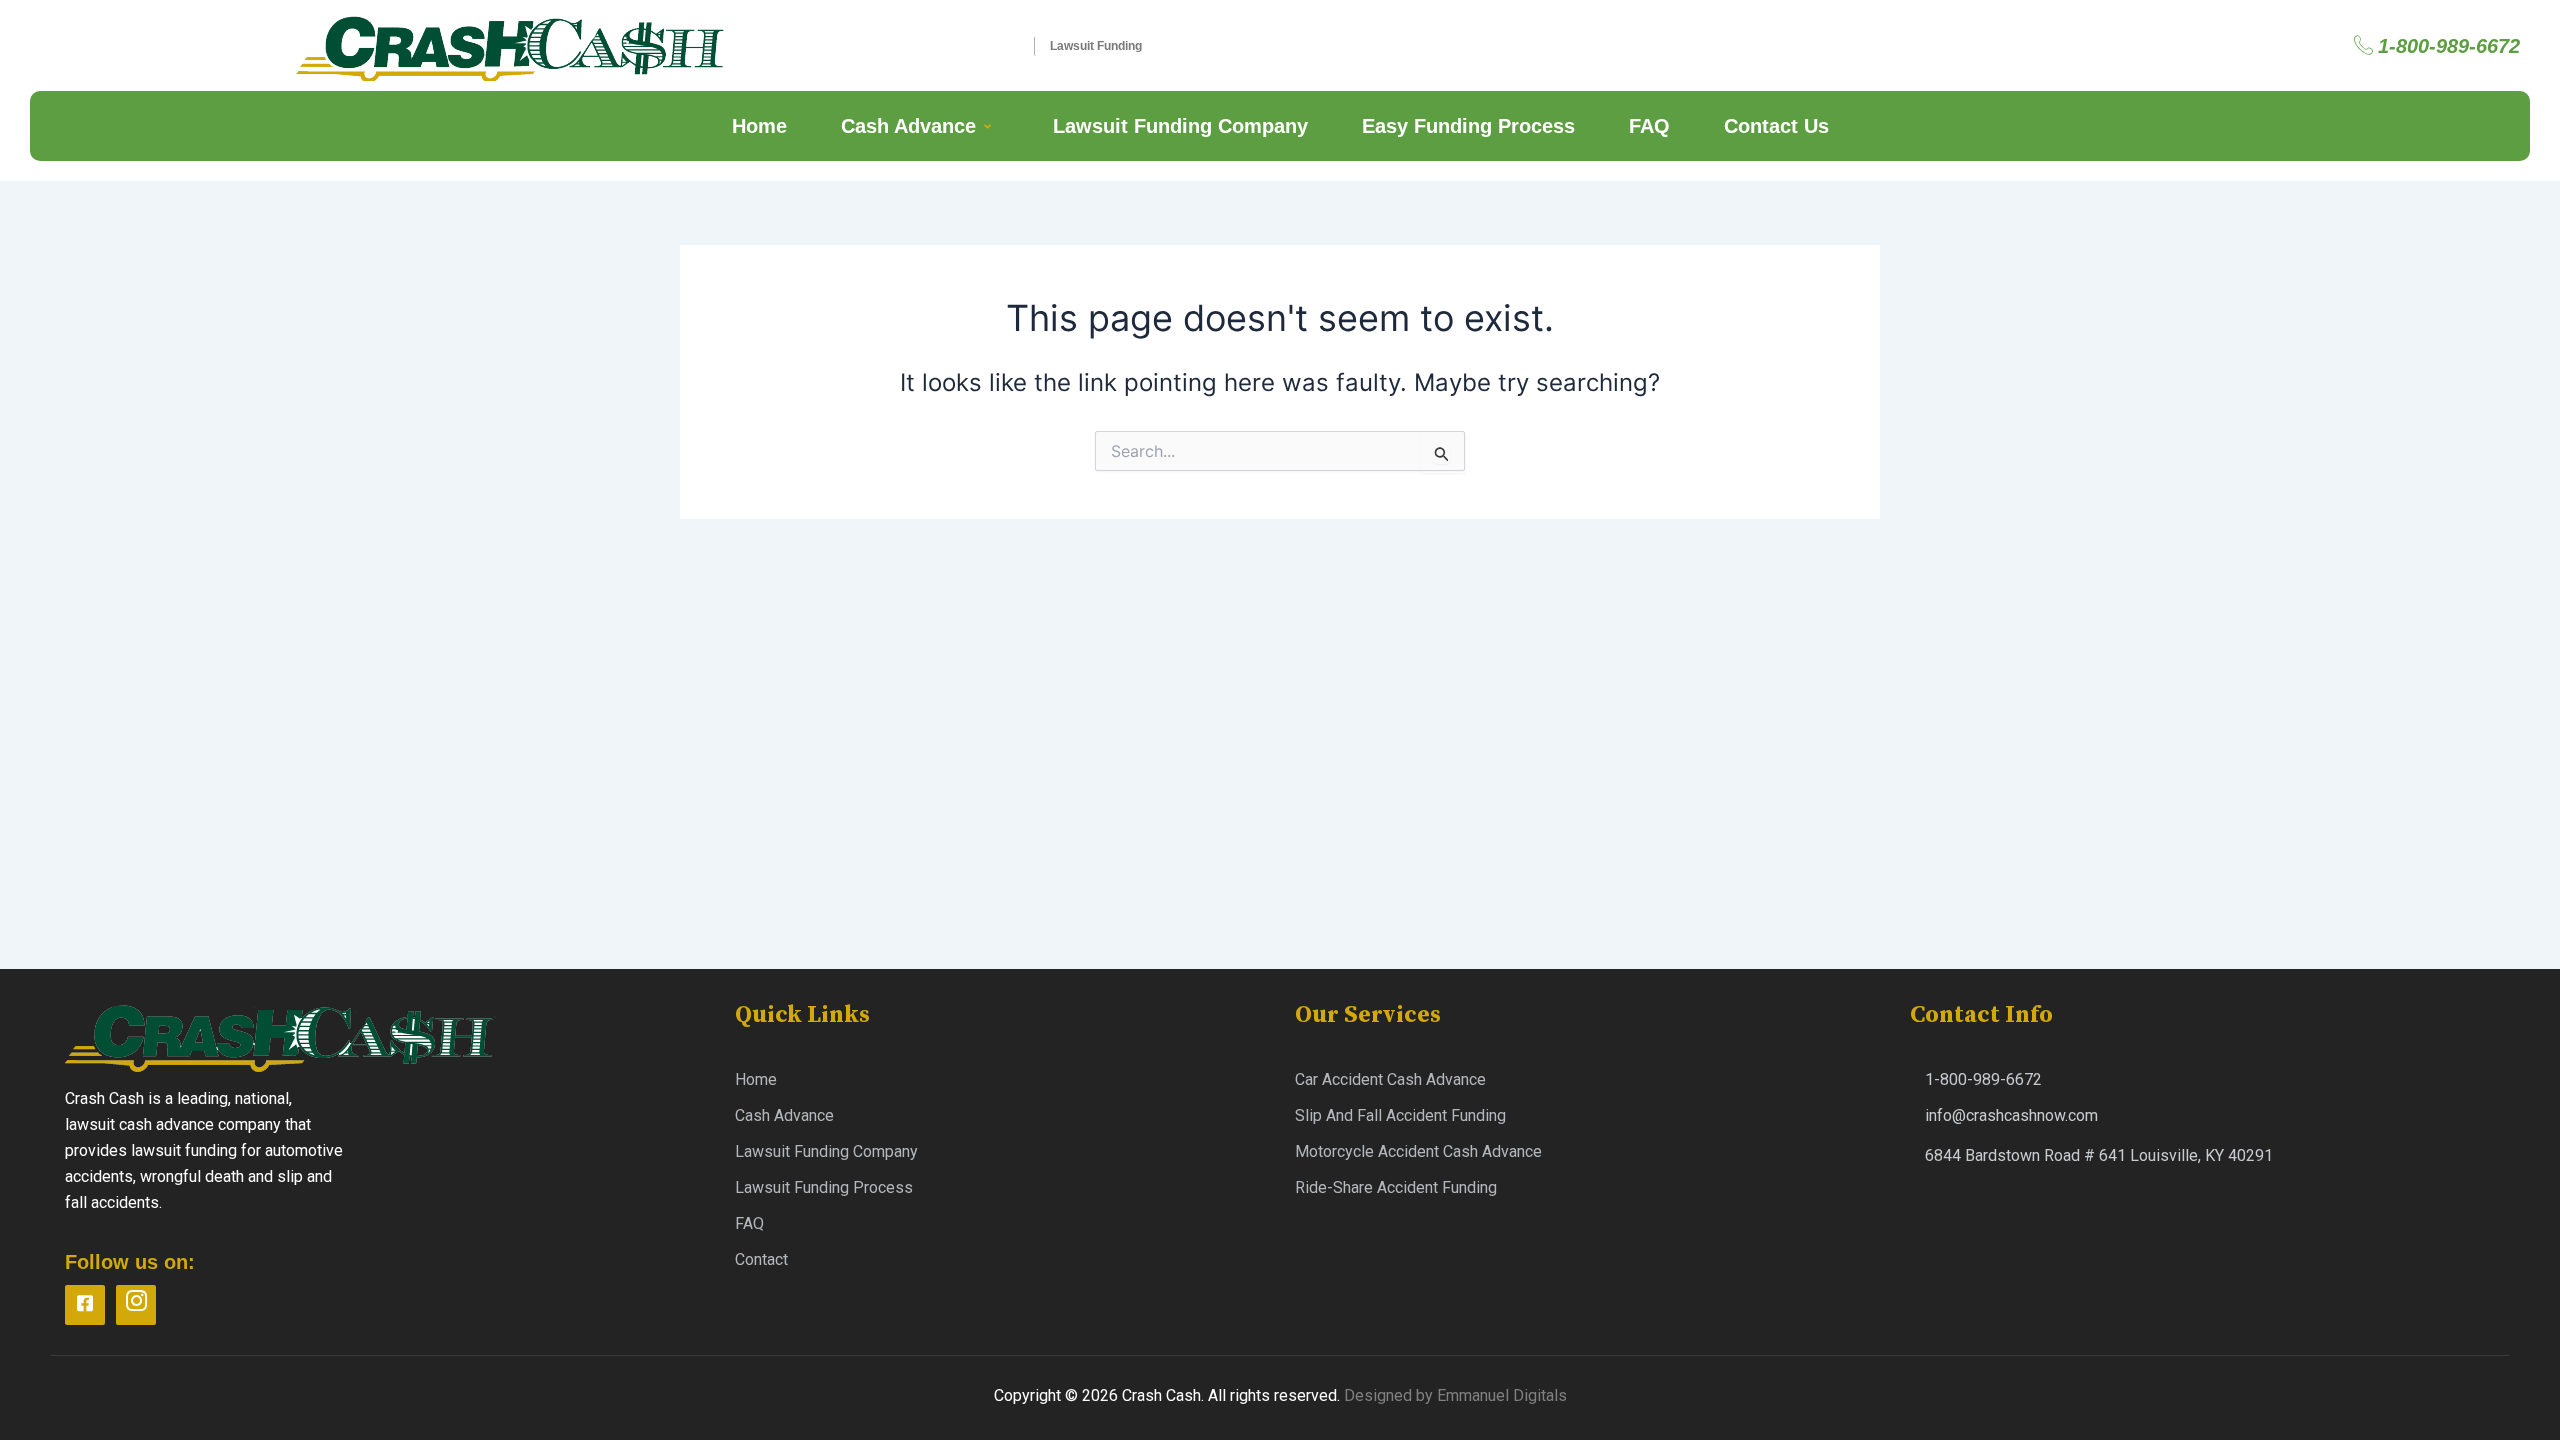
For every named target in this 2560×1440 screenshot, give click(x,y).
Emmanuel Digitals (1502, 1395)
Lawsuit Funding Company (1180, 126)
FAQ (1649, 126)
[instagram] (136, 1305)
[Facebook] (85, 1305)
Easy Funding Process (1468, 126)
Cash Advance (908, 126)
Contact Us (1776, 126)
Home (759, 126)
